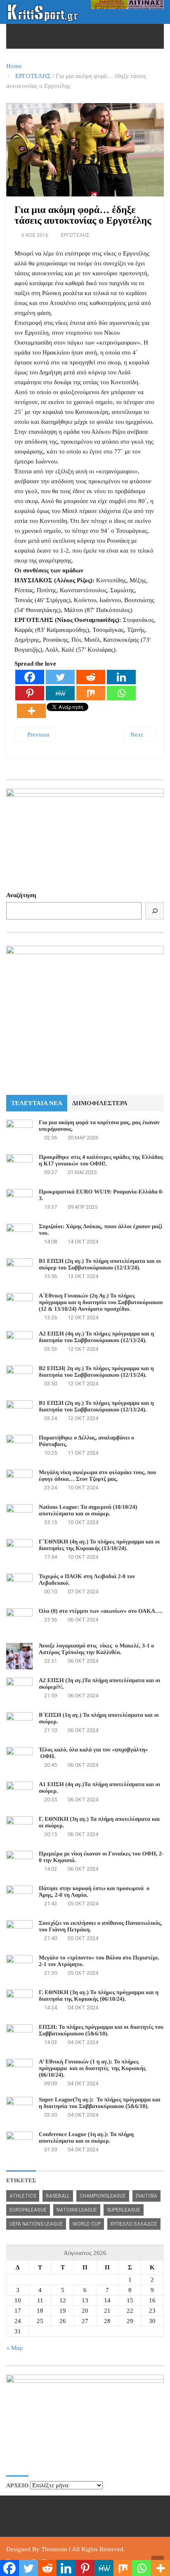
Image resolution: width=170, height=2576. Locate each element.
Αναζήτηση (21, 895)
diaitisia (146, 2196)
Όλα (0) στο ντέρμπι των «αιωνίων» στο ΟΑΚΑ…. (101, 1611)
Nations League (77, 2210)
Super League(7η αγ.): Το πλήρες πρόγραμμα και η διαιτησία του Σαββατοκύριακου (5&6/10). (100, 2103)
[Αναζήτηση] (155, 911)
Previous (38, 735)
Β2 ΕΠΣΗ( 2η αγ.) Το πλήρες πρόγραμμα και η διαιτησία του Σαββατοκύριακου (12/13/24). (96, 1372)
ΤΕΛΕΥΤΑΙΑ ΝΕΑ (37, 1103)
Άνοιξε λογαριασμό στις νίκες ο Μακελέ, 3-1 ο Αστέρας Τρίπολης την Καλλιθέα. (96, 1649)
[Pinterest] (30, 693)
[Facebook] (30, 677)
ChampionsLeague (103, 2196)
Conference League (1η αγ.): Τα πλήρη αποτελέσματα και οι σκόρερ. (86, 2138)
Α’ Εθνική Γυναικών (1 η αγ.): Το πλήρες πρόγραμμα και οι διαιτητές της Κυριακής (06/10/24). (92, 2069)
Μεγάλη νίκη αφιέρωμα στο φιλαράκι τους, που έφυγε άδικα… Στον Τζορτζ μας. (97, 1476)
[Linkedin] (121, 677)
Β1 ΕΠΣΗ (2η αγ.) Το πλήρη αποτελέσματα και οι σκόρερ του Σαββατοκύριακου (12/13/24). (100, 1265)
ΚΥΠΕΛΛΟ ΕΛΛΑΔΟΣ (134, 2224)
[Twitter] (60, 677)
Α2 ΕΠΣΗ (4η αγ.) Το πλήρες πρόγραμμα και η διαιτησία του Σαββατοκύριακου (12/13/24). (96, 1337)
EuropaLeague (28, 2210)
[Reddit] (91, 677)
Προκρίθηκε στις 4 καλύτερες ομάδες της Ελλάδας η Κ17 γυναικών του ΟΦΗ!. (101, 1161)
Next (137, 735)
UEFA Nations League (36, 2224)
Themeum (54, 2549)
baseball (58, 2196)
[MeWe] (60, 693)
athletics (23, 2196)
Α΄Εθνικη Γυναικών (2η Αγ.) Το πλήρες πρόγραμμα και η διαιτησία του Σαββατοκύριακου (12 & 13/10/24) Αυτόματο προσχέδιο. (101, 1303)
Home (14, 66)
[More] (31, 711)
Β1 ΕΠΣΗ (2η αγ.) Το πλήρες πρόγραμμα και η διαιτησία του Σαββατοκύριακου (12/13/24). (96, 1407)
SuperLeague (124, 2210)
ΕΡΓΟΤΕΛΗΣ (33, 76)
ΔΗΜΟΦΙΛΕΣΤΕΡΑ (100, 1103)
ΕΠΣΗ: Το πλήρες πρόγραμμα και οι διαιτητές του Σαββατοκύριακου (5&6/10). (101, 2031)
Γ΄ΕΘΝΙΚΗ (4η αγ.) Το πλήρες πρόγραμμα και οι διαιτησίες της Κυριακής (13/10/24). (99, 1545)
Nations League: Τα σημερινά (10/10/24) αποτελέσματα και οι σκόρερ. (88, 1511)
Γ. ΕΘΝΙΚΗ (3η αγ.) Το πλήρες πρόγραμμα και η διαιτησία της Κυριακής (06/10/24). (99, 1996)
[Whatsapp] (121, 693)
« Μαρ (14, 2348)
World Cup (87, 2224)
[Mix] (91, 693)
